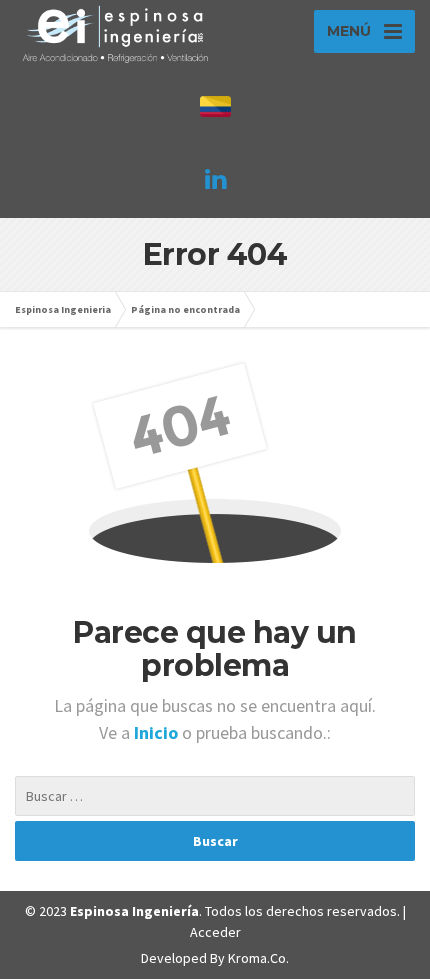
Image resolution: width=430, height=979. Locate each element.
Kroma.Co (257, 958)
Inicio (158, 732)
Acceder (215, 932)
